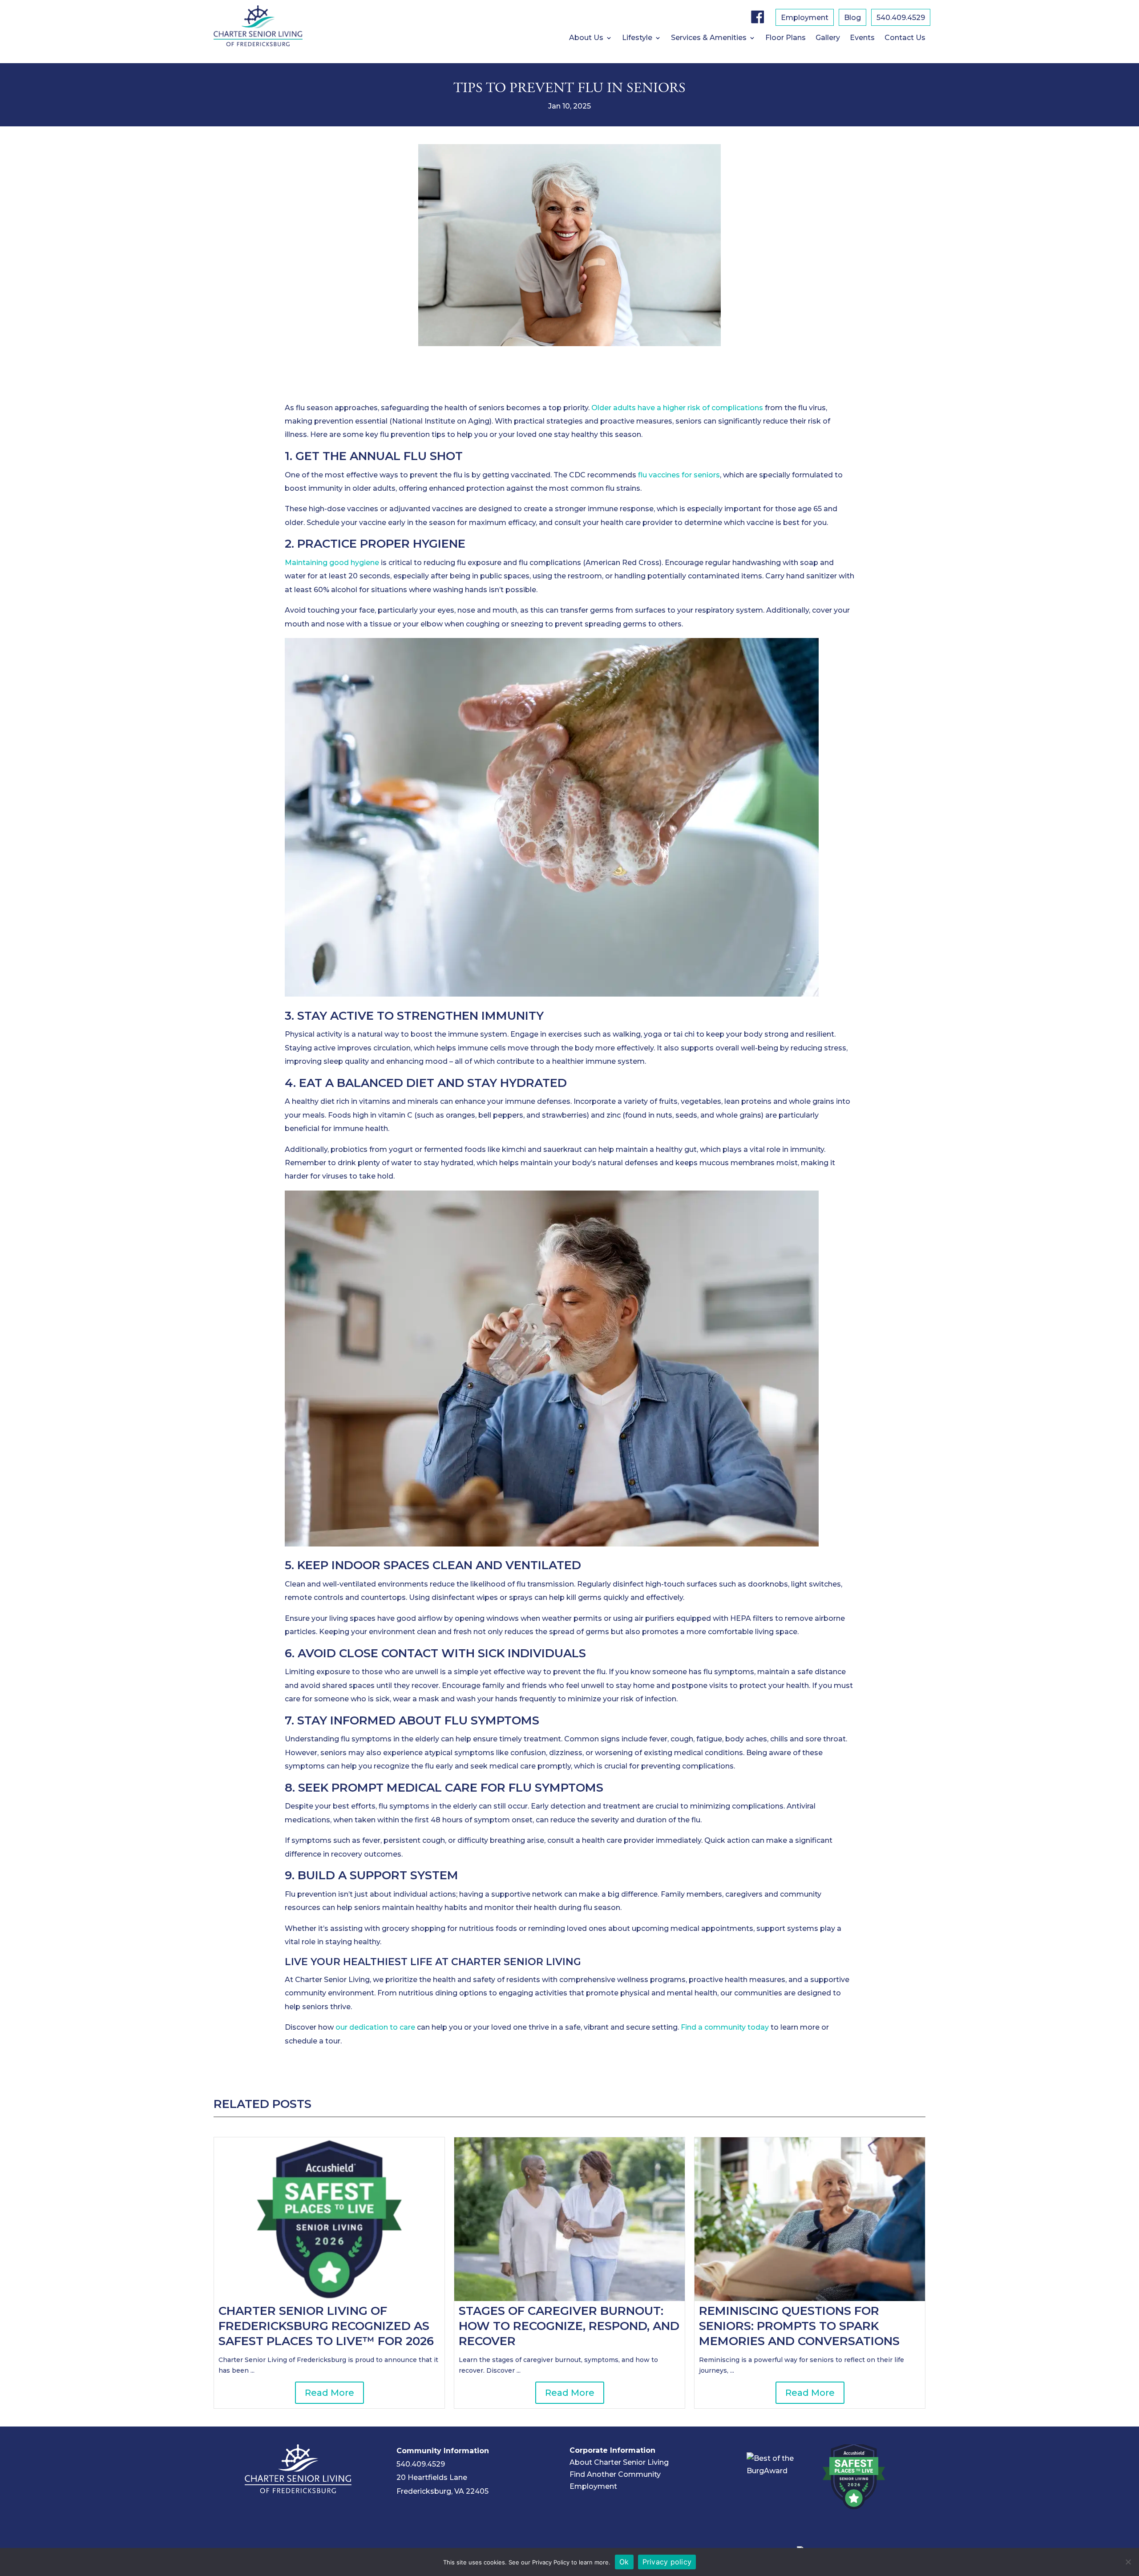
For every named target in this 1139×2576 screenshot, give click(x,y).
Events (862, 38)
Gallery (828, 38)
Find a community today (725, 2027)
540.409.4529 (901, 18)
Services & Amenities (709, 38)
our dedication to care (375, 2027)
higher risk (682, 408)
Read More (329, 2393)
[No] (1128, 2562)
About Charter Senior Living (619, 2462)
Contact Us (905, 38)
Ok (624, 2562)
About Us (586, 38)
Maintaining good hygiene (332, 563)
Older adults (614, 408)
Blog (852, 18)
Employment (805, 18)
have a (649, 408)
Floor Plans (786, 38)
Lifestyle (637, 38)
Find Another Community (615, 2474)
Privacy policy (667, 2562)
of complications (732, 408)
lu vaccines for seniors (681, 475)
